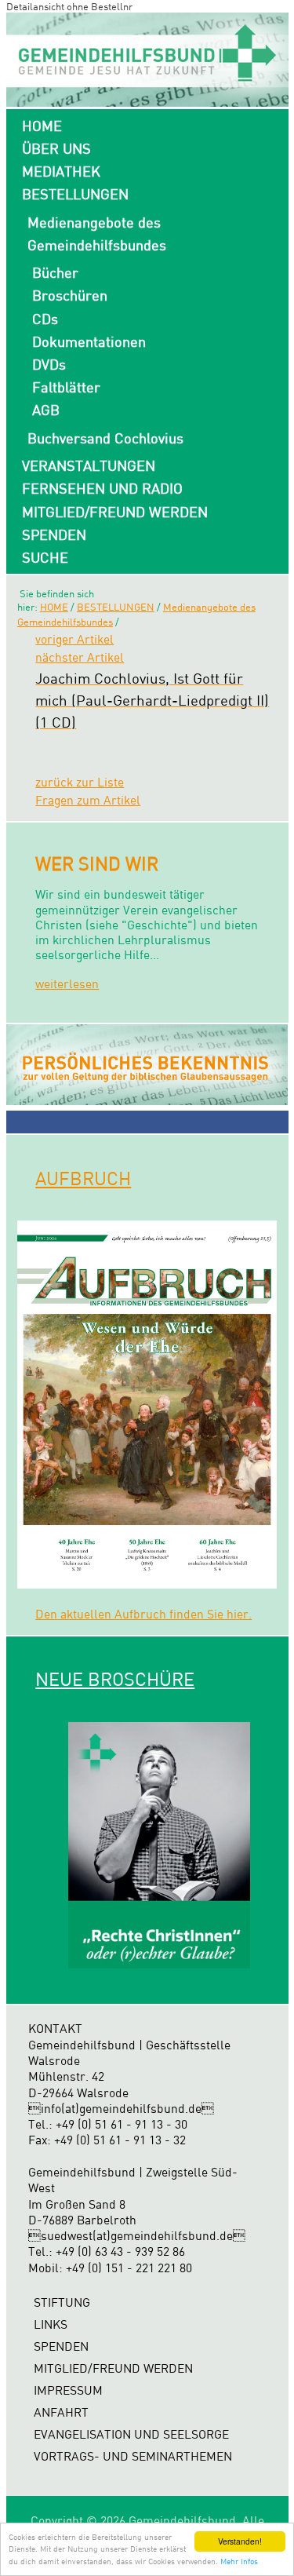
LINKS (51, 2324)
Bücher (55, 272)
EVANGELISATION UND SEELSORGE (131, 2434)
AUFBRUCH (83, 1178)
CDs (45, 319)
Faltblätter (66, 387)
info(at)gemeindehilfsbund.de (121, 2109)
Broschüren (70, 295)
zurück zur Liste (80, 782)
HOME (42, 126)
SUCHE (45, 557)
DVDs (49, 364)
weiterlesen (67, 984)
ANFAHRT (61, 2412)
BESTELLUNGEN (75, 194)
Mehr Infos (239, 2561)
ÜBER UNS (56, 148)
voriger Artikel (74, 639)
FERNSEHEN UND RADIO (102, 488)
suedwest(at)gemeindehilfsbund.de (137, 2236)
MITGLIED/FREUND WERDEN (115, 512)
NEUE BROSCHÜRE (115, 1679)
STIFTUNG (62, 2302)
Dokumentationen (89, 341)
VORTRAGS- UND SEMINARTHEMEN (133, 2456)
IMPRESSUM (68, 2390)
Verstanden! (240, 2541)
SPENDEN (54, 535)
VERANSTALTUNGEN (89, 465)
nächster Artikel (80, 657)
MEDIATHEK (61, 171)
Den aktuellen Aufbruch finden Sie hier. (143, 1614)
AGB (46, 410)
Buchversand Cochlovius (105, 438)
